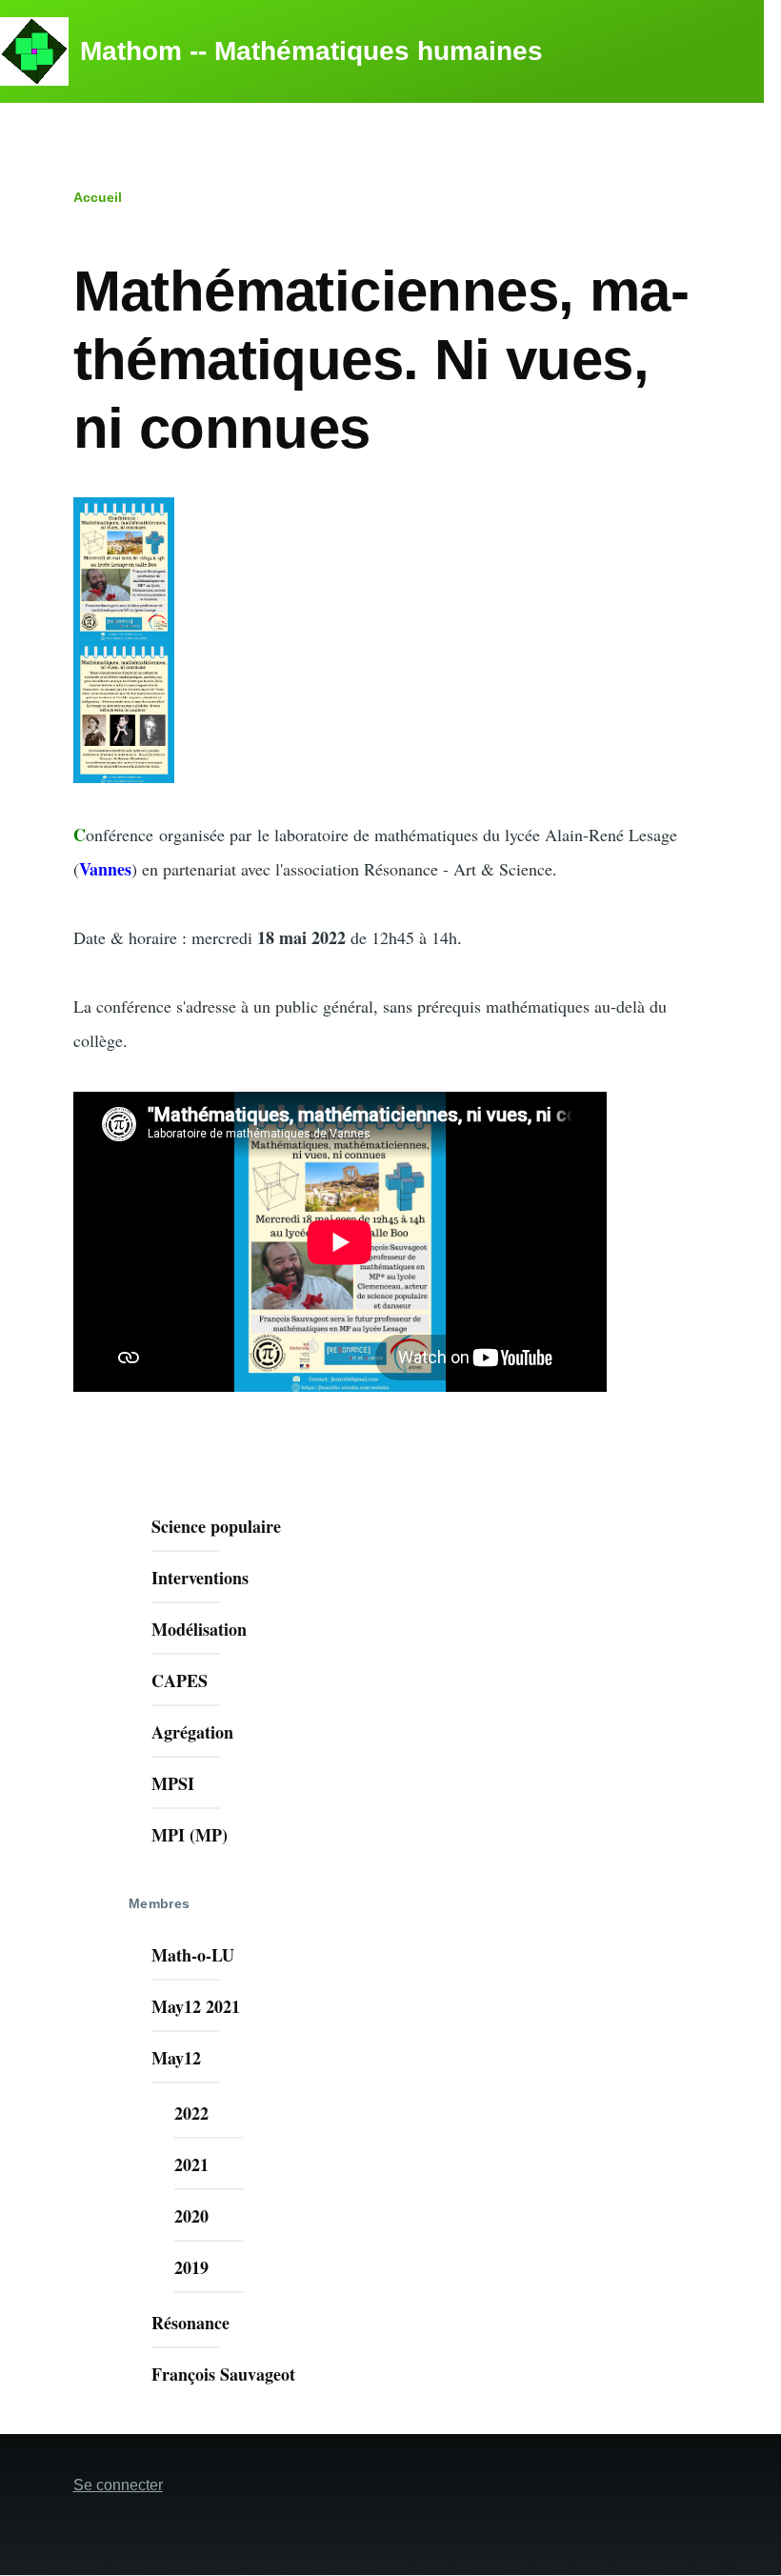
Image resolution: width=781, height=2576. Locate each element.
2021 (191, 2164)
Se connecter (118, 2485)
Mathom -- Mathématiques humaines (311, 51)
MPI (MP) (190, 1835)
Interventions (200, 1578)
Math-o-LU (193, 1955)
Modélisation (199, 1629)
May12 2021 (196, 2006)
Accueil (98, 197)
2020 (191, 2216)
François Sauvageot (223, 2374)
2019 (191, 2267)
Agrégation (192, 1732)
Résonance (190, 2323)
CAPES (180, 1680)
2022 (191, 2113)
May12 (176, 2058)
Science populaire (216, 1526)
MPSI (173, 1783)
